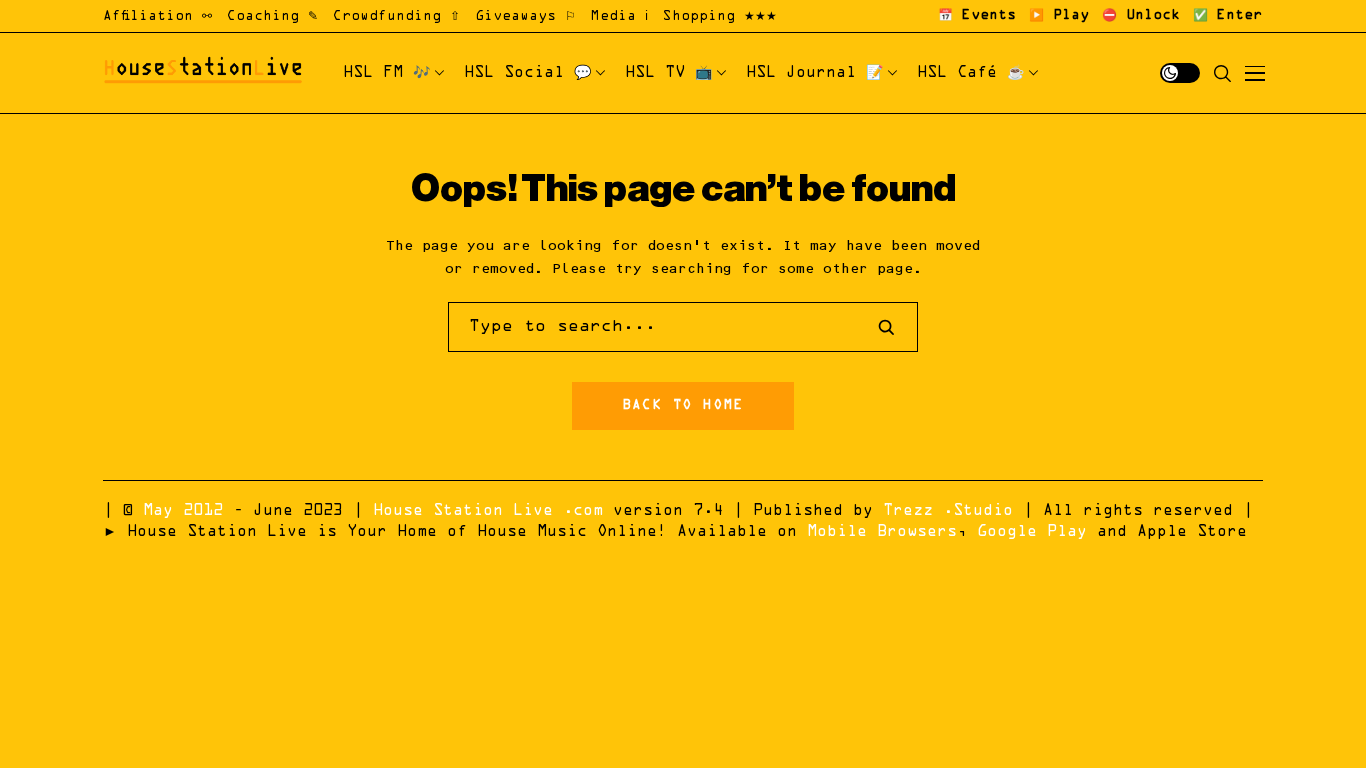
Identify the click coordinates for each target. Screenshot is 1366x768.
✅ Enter (1227, 16)
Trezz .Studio (948, 511)
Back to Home (683, 406)
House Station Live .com (488, 511)
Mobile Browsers (882, 532)
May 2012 (183, 511)
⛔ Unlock (1141, 16)
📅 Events (977, 16)
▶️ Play (1059, 16)
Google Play (1032, 532)
